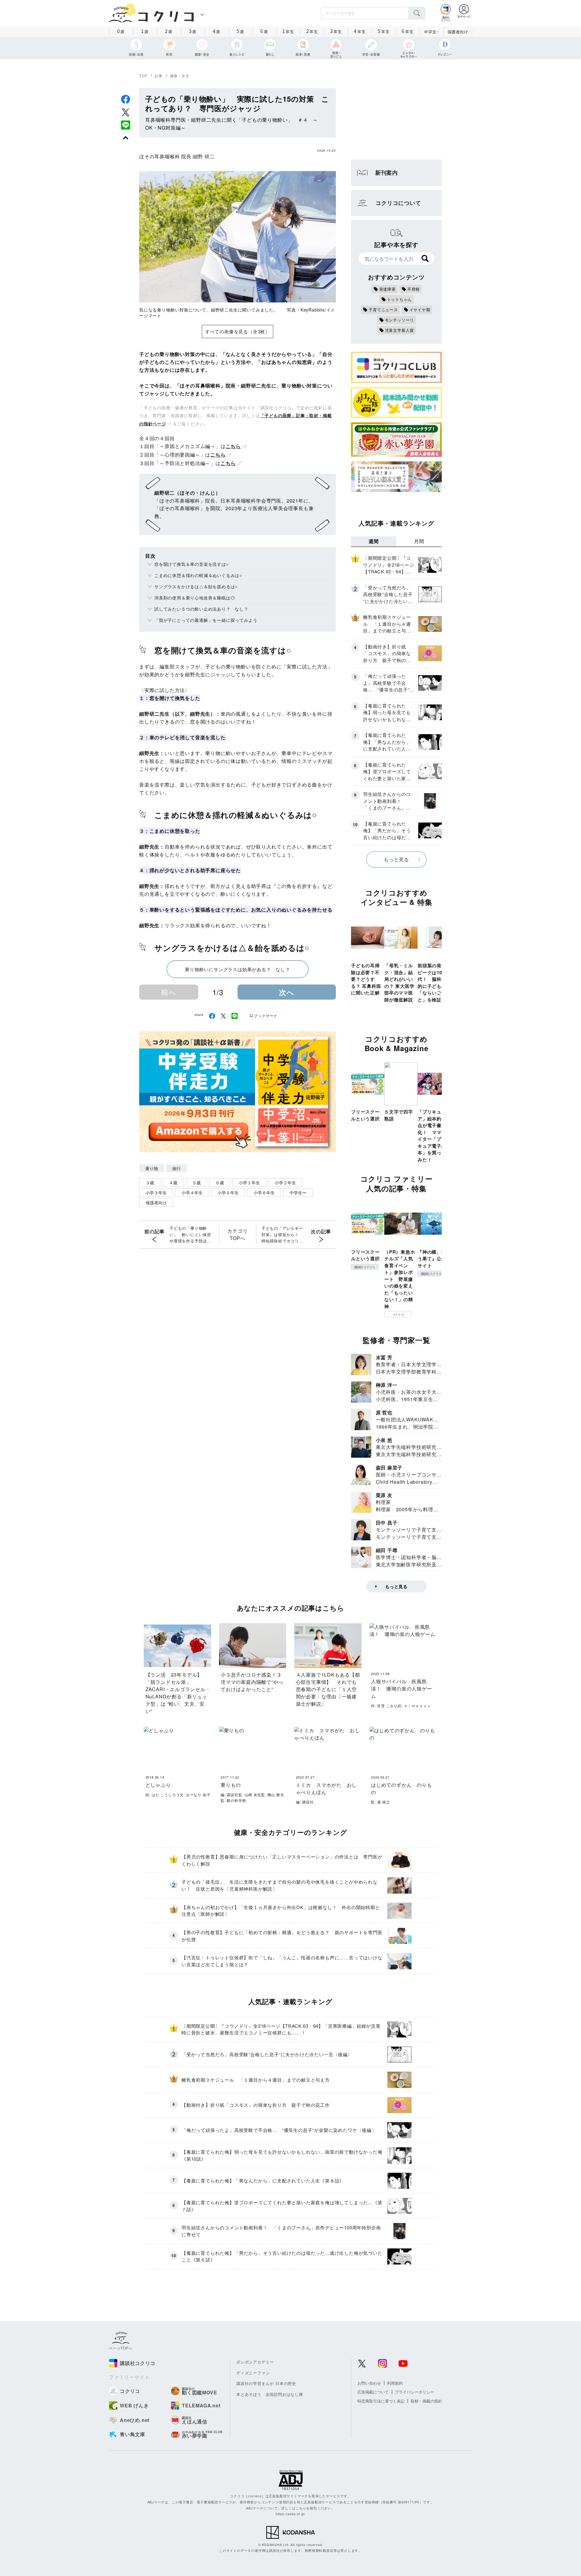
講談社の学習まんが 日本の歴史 (266, 2383)
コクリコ (398, 1314)
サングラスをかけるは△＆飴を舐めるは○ (196, 586)
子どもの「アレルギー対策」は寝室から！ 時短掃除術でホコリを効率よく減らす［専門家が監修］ (282, 1235)
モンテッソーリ (400, 320)
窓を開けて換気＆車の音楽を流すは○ (192, 564)
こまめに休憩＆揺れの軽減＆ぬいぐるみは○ (198, 575)
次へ (287, 992)
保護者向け (458, 32)
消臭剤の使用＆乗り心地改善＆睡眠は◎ (195, 598)
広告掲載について (373, 2392)
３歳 (150, 1182)
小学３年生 (156, 1192)
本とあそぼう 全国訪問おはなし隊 (270, 2394)
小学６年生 (264, 1192)
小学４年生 (192, 1192)
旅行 (176, 1168)
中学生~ (431, 32)
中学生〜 (298, 1192)
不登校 (414, 289)
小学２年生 (285, 1182)
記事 (159, 76)
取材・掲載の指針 (426, 2401)
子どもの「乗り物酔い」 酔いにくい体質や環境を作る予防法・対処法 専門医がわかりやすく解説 (190, 1235)
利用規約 (395, 2383)
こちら (233, 446)
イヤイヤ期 (420, 310)
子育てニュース (383, 310)
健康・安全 (180, 76)
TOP (143, 76)
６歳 (220, 1182)
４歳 (173, 1182)
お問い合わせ (369, 2383)
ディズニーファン (253, 2373)
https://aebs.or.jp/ (290, 2514)
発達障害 (387, 289)
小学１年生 (249, 1182)
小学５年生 (228, 1192)
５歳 (196, 1182)
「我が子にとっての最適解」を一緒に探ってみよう (206, 620)
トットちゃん (400, 299)
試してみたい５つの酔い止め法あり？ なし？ (201, 609)
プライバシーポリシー (415, 2392)
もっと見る (396, 859)
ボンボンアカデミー (255, 2362)
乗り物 (152, 1168)
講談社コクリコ (365, 1267)
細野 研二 (204, 156)
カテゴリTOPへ (237, 1234)
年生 (288, 31)
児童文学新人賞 (400, 330)
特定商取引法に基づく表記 (381, 2401)
